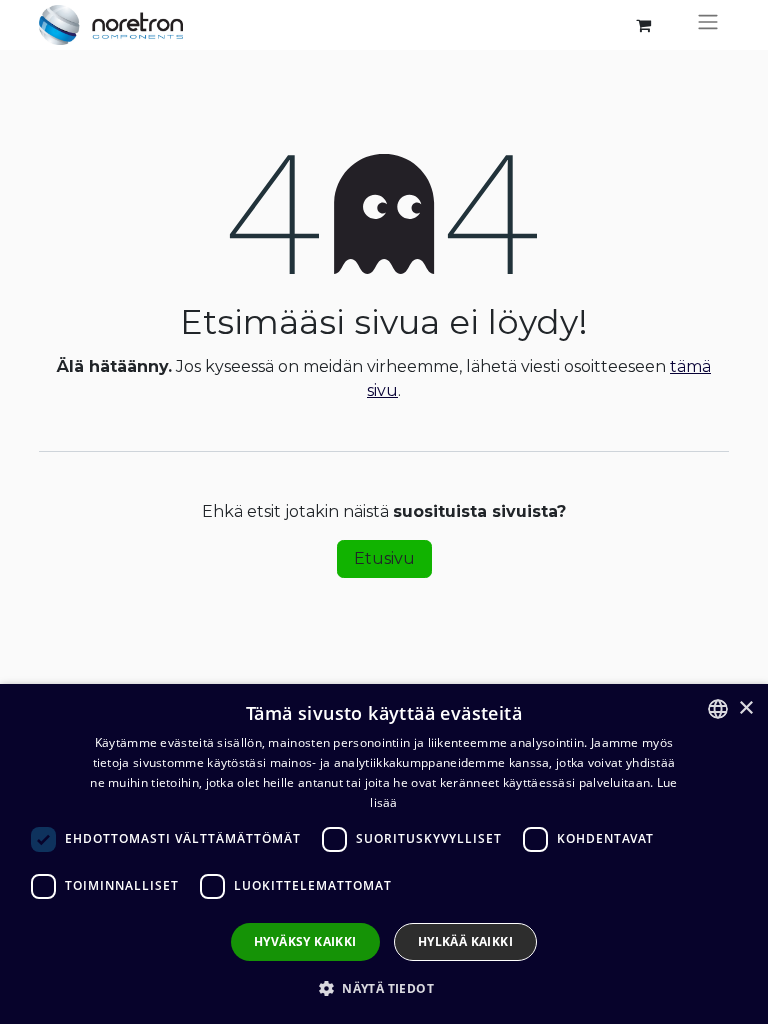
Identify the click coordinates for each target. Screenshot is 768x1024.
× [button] (745, 708)
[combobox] (718, 709)
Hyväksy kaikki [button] (305, 941)
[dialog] (384, 854)
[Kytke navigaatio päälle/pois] (708, 25)
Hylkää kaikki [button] (465, 941)
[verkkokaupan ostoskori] (643, 25)
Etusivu (384, 558)
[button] (384, 988)
